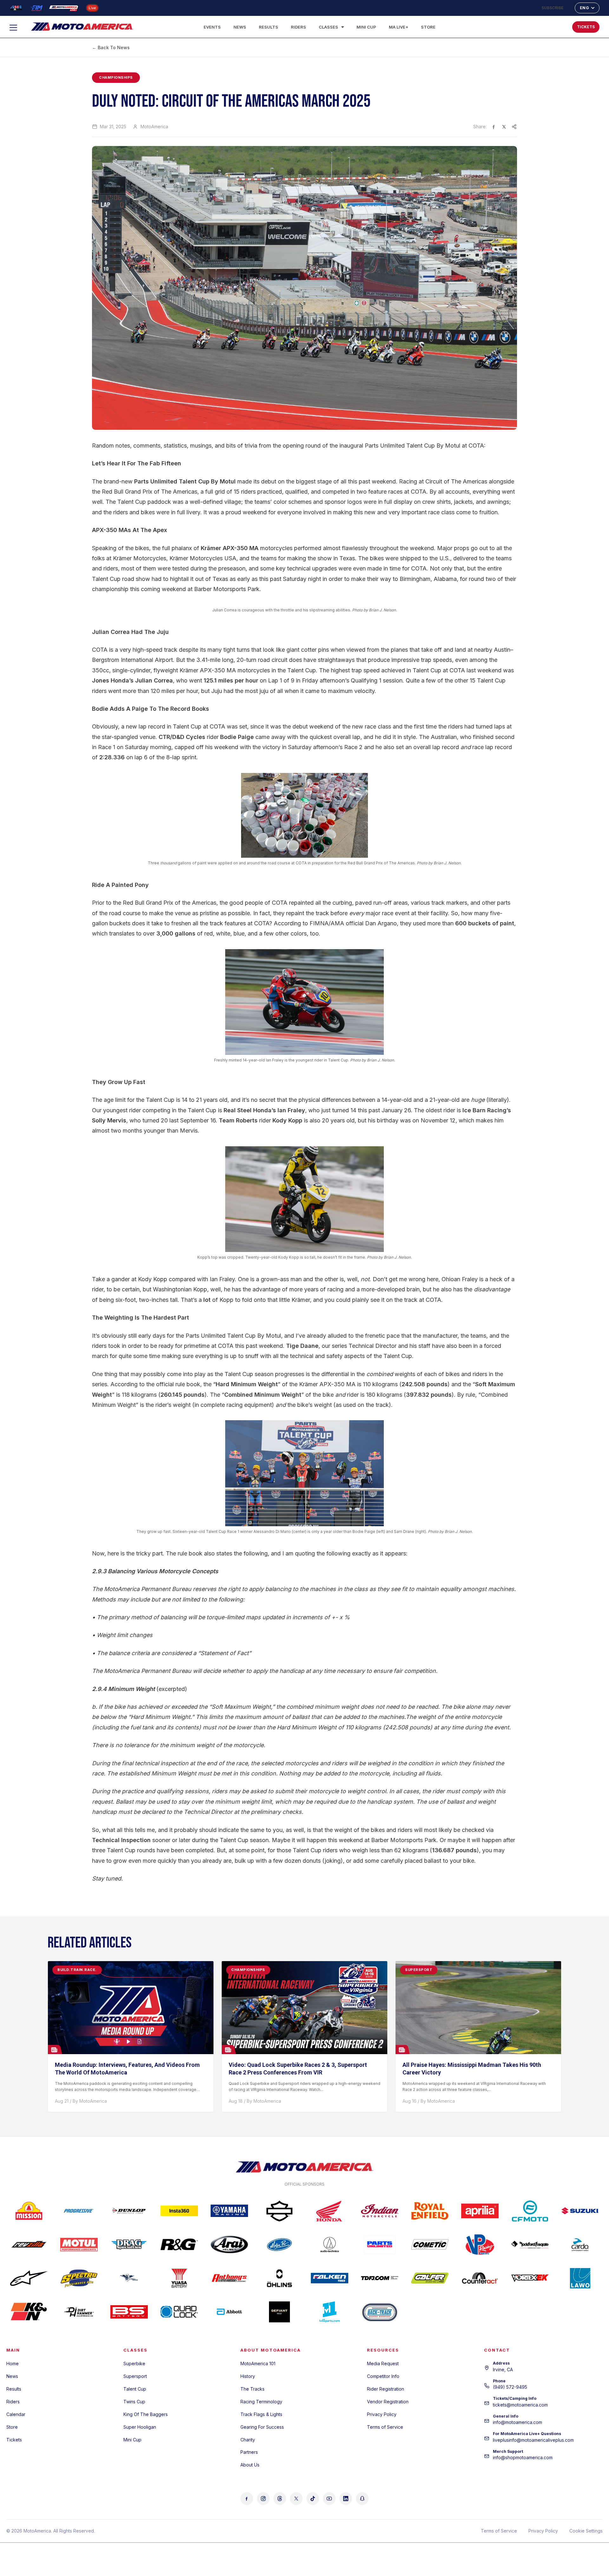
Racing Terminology (261, 2402)
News (240, 27)
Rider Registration (386, 2389)
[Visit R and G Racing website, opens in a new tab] (179, 2245)
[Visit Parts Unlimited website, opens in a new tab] (380, 2245)
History (248, 2376)
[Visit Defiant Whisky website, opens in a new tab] (279, 2312)
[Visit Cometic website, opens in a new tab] (430, 2245)
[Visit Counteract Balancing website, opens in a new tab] (480, 2278)
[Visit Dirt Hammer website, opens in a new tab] (79, 2312)
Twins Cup (134, 2402)
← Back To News (111, 47)
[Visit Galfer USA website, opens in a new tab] (430, 2278)
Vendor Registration (388, 2402)
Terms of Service (385, 2427)
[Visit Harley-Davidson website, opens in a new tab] (279, 2211)
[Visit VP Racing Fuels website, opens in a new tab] (480, 2245)
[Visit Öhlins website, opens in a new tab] (279, 2278)
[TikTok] (313, 2499)
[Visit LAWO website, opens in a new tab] (580, 2278)
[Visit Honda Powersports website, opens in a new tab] (330, 2211)
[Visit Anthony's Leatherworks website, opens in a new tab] (229, 2278)
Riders (298, 27)
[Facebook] (247, 2499)
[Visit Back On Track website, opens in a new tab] (380, 2312)
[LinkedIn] (346, 2499)
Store (428, 27)
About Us (250, 2465)
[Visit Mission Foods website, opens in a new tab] (29, 2211)
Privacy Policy (382, 2414)
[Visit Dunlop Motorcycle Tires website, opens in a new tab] (129, 2211)
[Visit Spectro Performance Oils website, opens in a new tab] (79, 2278)
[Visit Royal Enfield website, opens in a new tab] (430, 2211)
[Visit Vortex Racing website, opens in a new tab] (530, 2278)
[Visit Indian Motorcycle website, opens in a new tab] (380, 2211)
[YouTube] (329, 2499)
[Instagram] (263, 2499)
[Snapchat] (362, 2499)
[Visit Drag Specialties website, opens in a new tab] (129, 2245)
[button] (547, 25)
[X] (296, 2499)
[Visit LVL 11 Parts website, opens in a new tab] (330, 2312)
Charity (248, 2440)
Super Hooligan (140, 2427)
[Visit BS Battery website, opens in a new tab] (129, 2312)
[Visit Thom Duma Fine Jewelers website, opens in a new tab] (380, 2278)
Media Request (383, 2363)
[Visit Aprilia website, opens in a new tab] (480, 2211)
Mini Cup (366, 27)
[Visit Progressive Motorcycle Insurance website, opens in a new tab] (79, 2211)
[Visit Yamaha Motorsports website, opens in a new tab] (229, 2211)
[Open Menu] (16, 28)
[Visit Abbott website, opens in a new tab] (229, 2312)
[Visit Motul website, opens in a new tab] (79, 2245)
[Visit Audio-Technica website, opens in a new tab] (330, 2245)
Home (13, 2363)
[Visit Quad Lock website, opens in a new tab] (179, 2312)
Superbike (134, 2363)
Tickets (14, 2440)
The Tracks (252, 2389)
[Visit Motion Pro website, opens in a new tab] (279, 2245)
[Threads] (280, 2499)
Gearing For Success (262, 2427)
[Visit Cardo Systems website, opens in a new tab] (580, 2245)
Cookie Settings (586, 2531)
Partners (249, 2452)
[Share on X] (504, 127)
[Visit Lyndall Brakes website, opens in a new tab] (129, 2278)
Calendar (16, 2414)
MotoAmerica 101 (258, 2363)
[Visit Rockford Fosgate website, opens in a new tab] (530, 2245)
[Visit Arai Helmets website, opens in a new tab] (229, 2245)
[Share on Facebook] (494, 127)
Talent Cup (135, 2389)
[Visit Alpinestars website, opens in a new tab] (29, 2278)
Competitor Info (383, 2376)
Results (268, 27)
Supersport (135, 2376)
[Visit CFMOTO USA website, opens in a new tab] (530, 2211)
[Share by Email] (514, 127)
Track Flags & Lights (261, 2414)
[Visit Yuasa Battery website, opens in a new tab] (179, 2278)
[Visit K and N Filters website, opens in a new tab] (29, 2312)
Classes (328, 27)
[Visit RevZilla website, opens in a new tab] (29, 2245)
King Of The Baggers (146, 2414)
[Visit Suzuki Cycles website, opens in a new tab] (580, 2211)
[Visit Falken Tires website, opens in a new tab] (330, 2278)
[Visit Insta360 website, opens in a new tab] (179, 2211)
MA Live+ (399, 27)
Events (212, 27)
